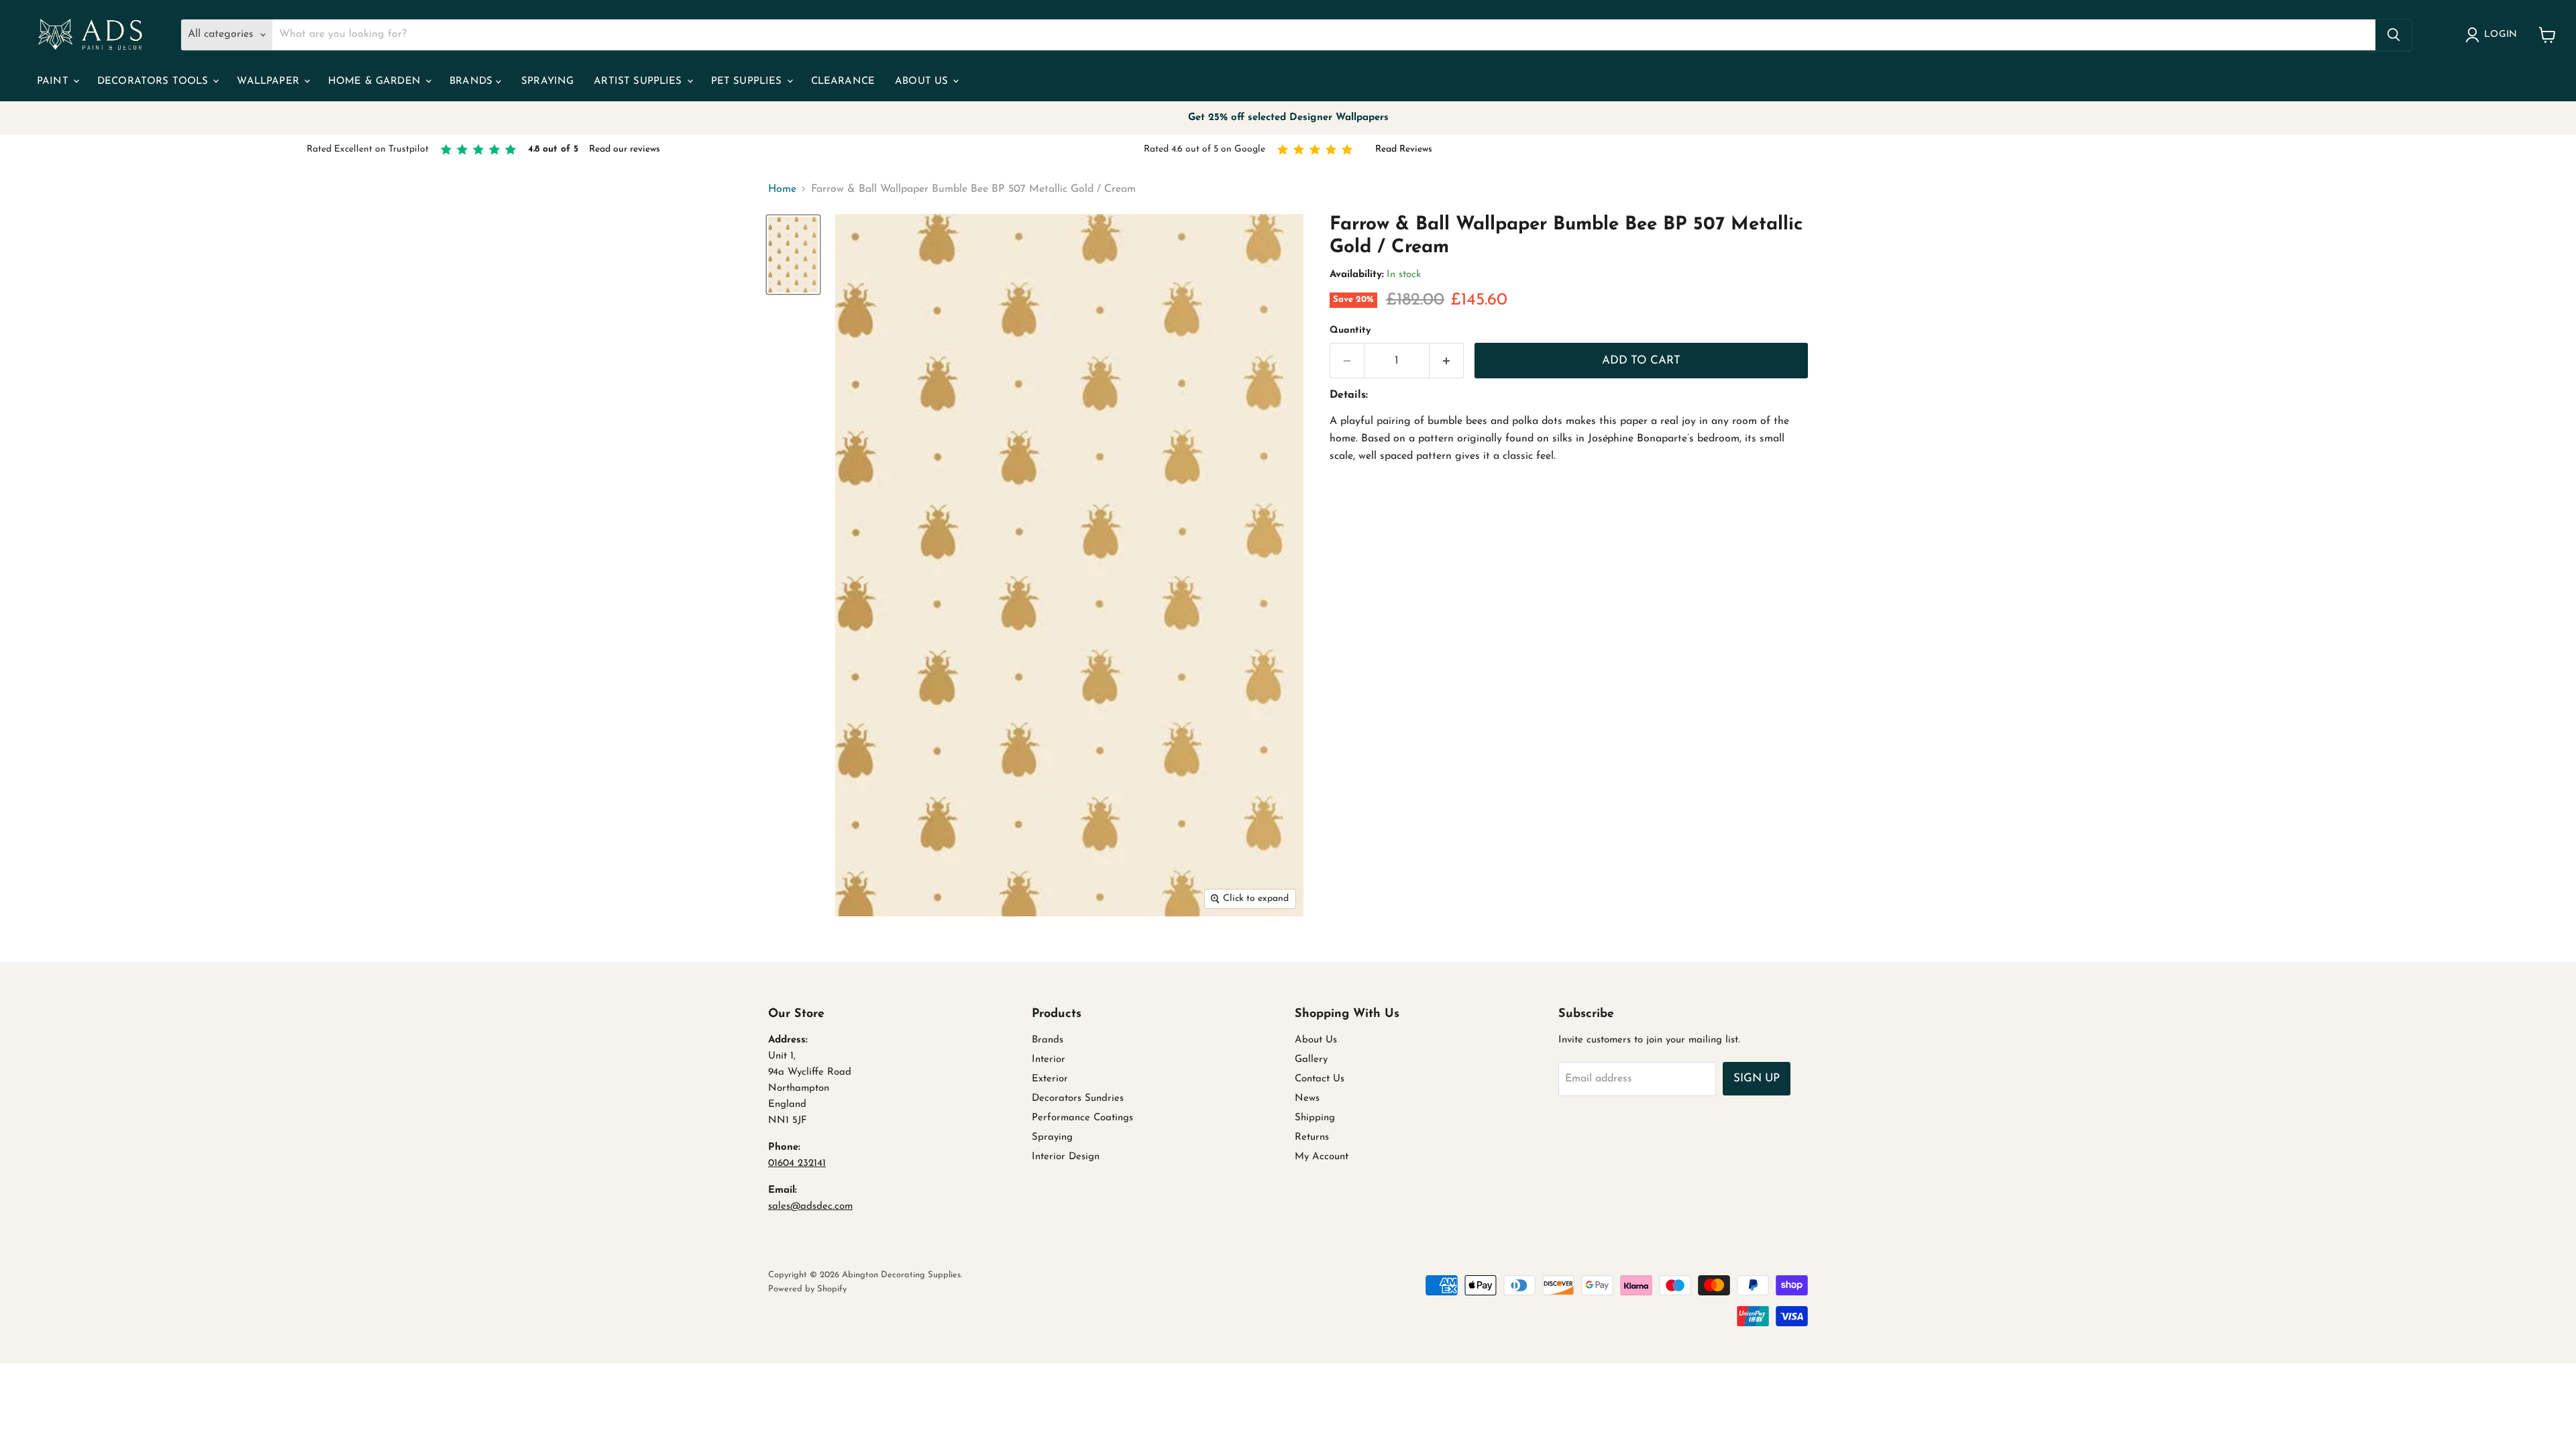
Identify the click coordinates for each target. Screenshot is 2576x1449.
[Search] (2394, 35)
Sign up (1757, 1078)
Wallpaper (270, 82)
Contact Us (1320, 1079)
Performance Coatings (1082, 1118)
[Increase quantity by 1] (1447, 361)
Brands (473, 82)
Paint (54, 82)
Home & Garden (376, 82)
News (1307, 1098)
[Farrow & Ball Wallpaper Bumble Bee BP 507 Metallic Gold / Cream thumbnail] (793, 255)
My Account (1322, 1157)
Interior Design (1066, 1157)
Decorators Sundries (1078, 1098)
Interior (1049, 1060)
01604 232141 (797, 1164)
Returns (1312, 1137)
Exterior (1050, 1079)
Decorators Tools (155, 82)
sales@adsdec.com (810, 1206)
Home (782, 189)
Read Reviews (1404, 149)
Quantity (1350, 330)
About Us (923, 82)
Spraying (547, 82)
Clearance (843, 82)
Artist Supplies (639, 82)
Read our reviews (625, 149)
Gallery (1311, 1060)
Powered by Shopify (807, 1289)
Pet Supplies (748, 82)
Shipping (1315, 1118)
